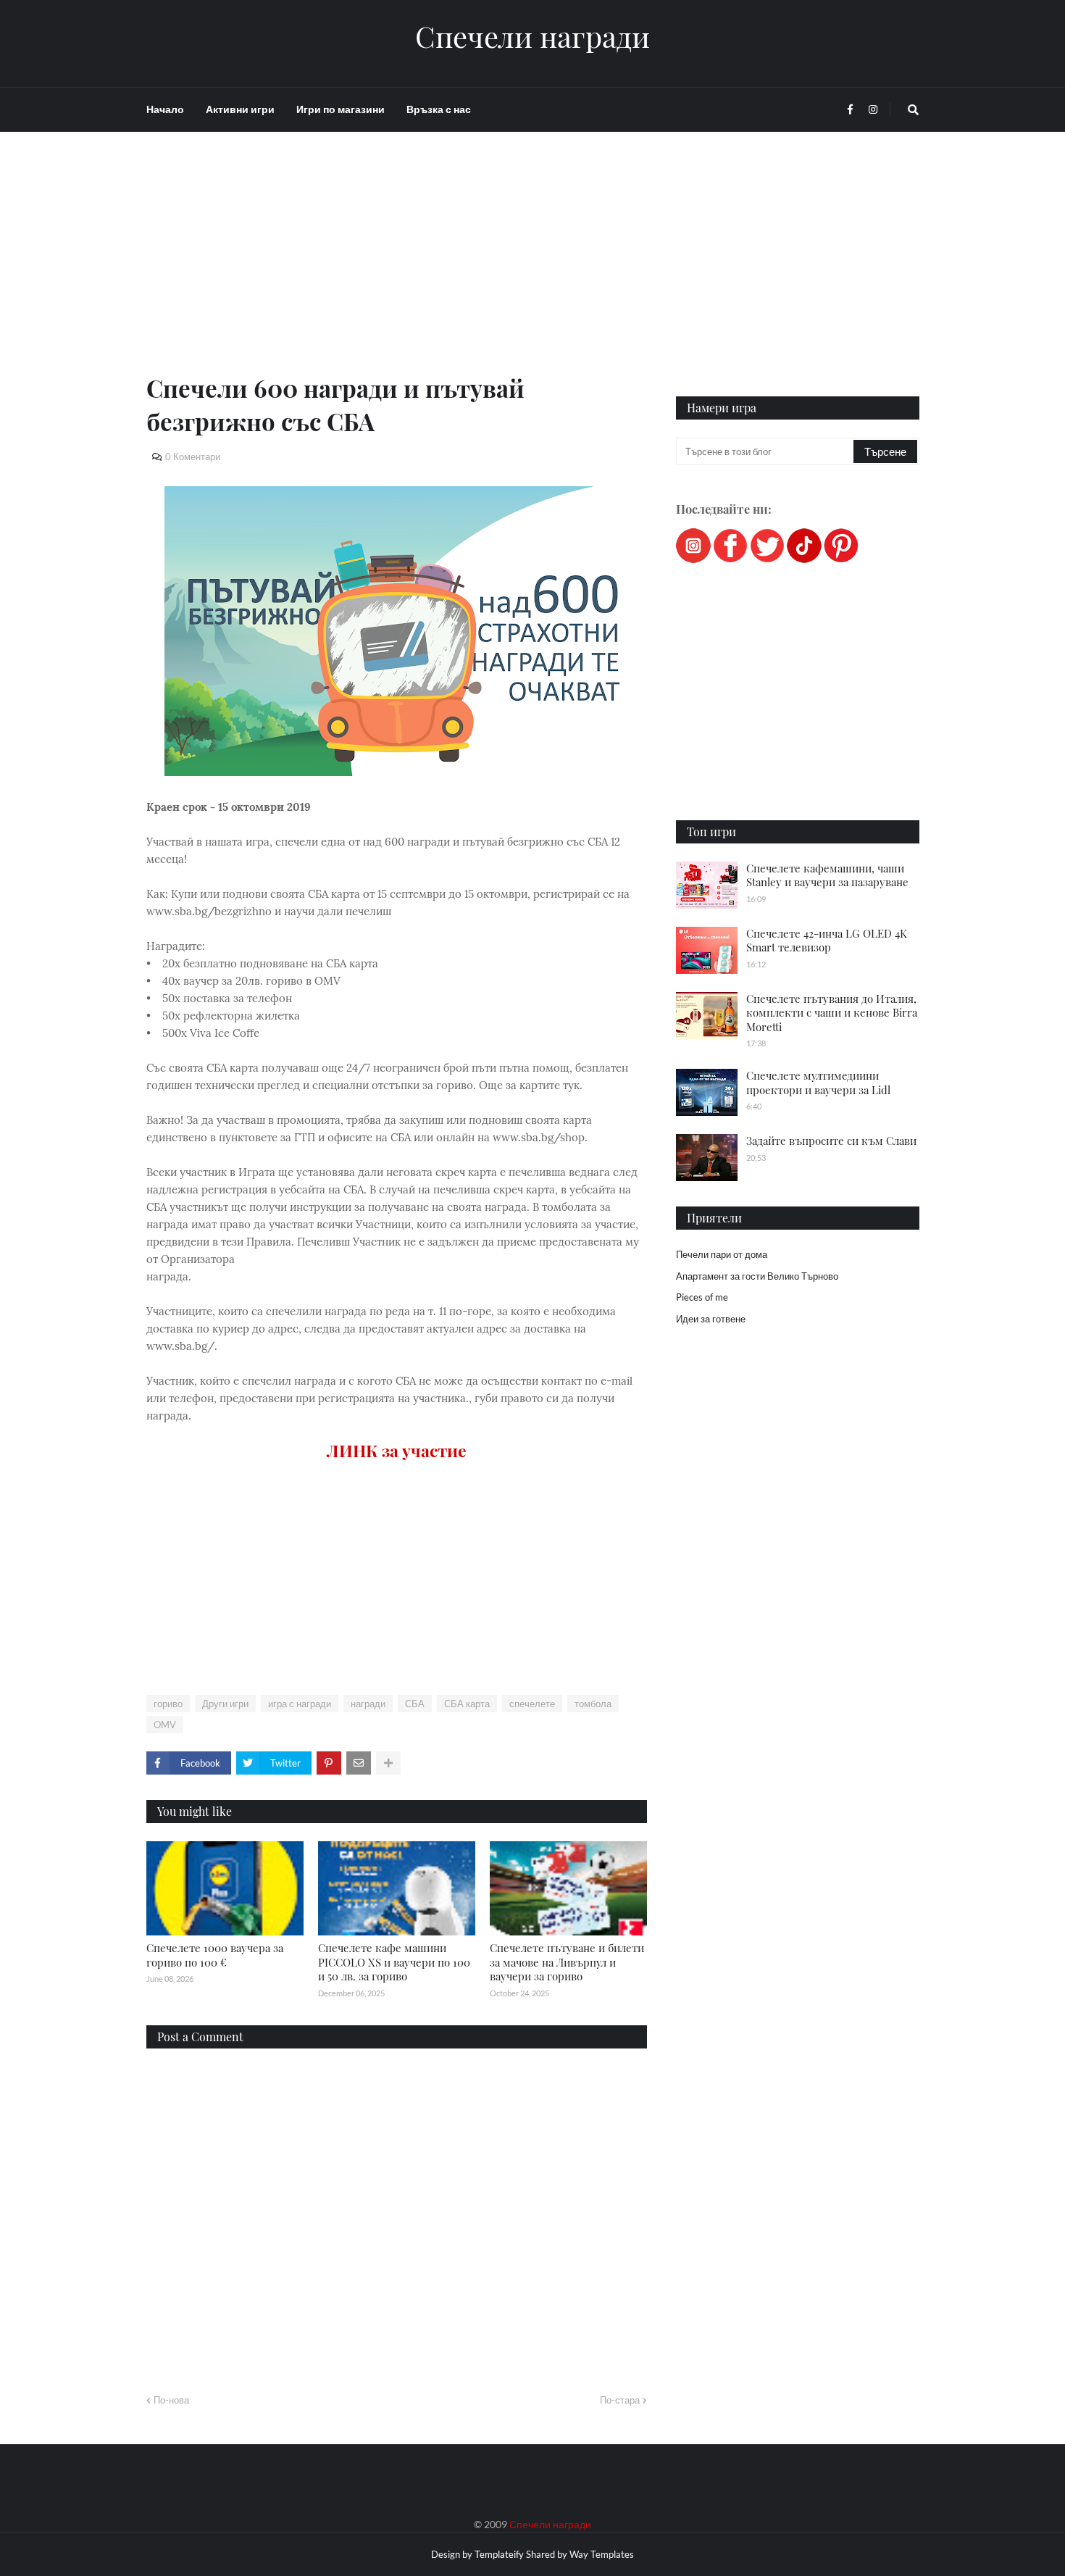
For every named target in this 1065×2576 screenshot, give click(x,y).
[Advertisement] (397, 270)
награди (368, 1704)
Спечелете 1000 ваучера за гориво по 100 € (215, 1955)
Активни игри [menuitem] (240, 109)
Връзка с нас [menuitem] (439, 109)
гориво (168, 1704)
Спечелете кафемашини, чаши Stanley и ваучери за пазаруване (827, 875)
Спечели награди (532, 36)
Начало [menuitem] (165, 109)
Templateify (499, 2554)
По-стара (620, 2400)
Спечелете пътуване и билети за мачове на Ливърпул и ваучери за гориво (567, 1962)
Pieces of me (702, 1297)
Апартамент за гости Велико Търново (757, 1276)
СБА (415, 1704)
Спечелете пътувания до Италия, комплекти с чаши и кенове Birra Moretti (832, 1013)
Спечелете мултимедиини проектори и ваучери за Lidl (818, 1083)
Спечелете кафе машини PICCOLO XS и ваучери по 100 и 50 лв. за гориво (394, 1962)
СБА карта (467, 1704)
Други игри (225, 1704)
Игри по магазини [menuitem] (341, 109)
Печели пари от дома (722, 1254)
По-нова (171, 2400)
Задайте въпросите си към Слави (831, 1141)
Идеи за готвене (711, 1319)
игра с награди (300, 1704)
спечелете (532, 1704)
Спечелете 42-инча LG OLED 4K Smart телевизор (827, 941)
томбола (593, 1704)
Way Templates (602, 2554)
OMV (165, 1725)
